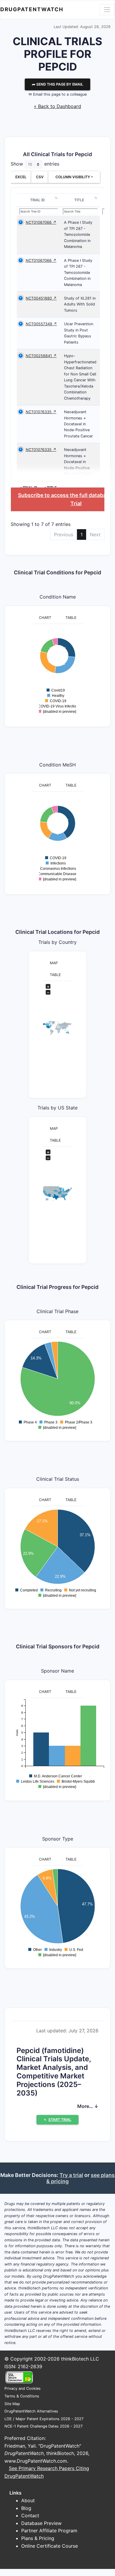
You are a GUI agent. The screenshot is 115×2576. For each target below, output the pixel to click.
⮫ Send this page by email (57, 84)
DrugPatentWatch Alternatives (31, 2411)
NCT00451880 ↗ (41, 298)
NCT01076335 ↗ (41, 412)
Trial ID (37, 200)
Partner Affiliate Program (49, 2531)
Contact (30, 2515)
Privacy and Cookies (23, 2388)
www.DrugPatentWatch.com (36, 2461)
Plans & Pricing (38, 2538)
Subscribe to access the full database (65, 495)
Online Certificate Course (50, 2546)
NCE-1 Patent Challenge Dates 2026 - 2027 (43, 2426)
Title (79, 200)
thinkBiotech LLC (80, 2359)
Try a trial (71, 2175)
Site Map (12, 2404)
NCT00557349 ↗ (41, 324)
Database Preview (41, 2523)
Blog (26, 2508)
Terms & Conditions (22, 2396)
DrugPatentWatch (32, 9)
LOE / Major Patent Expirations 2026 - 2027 (44, 2419)
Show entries (35, 164)
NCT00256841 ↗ (41, 356)
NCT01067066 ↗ (41, 222)
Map (54, 963)
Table (71, 618)
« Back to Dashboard (57, 106)
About (28, 2500)
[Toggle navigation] (107, 9)
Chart (45, 618)
